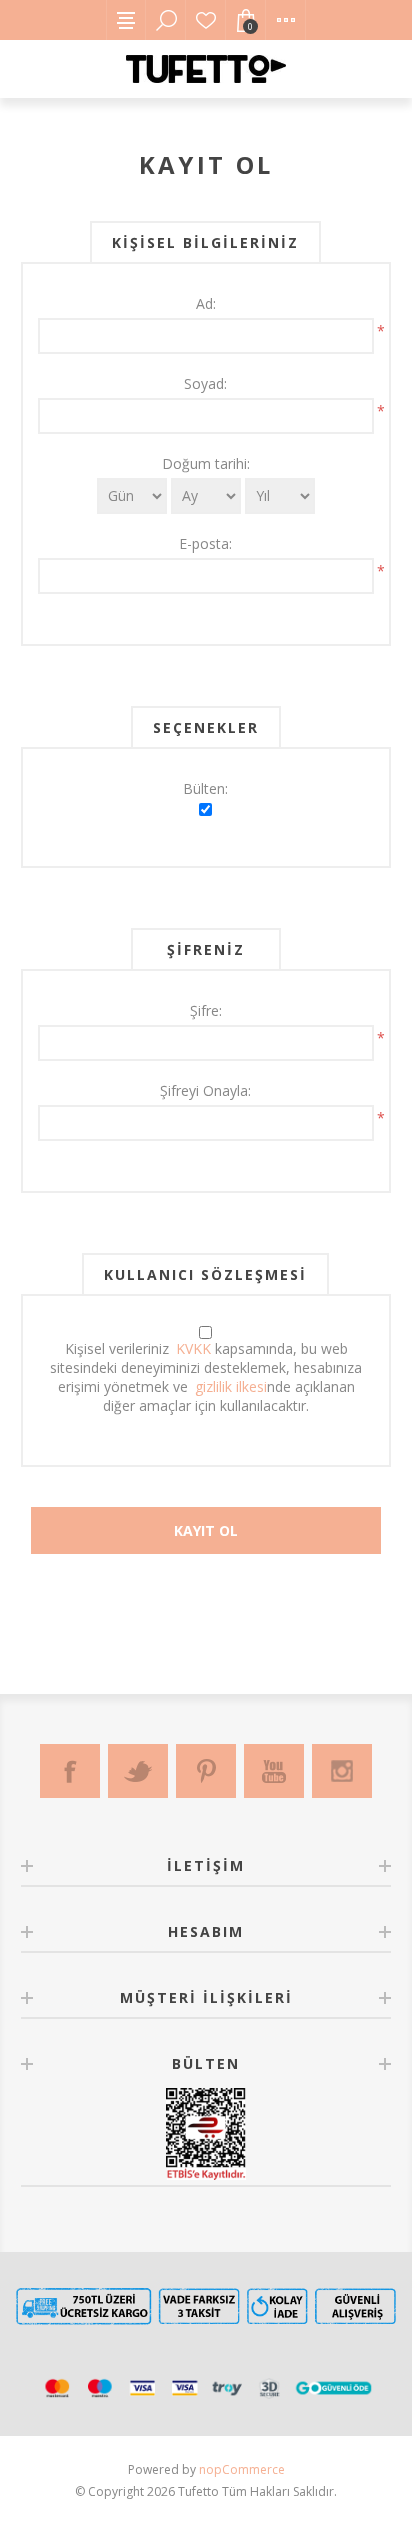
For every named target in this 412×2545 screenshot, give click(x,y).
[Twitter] (138, 1771)
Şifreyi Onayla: (205, 1090)
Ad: (206, 303)
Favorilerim (206, 20)
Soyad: (205, 383)
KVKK (193, 1348)
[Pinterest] (206, 1771)
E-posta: (205, 543)
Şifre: (206, 1010)
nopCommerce (242, 2469)
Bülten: (205, 788)
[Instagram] (342, 1771)
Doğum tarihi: (206, 463)
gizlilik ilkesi (231, 1386)
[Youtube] (274, 1771)
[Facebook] (70, 1771)
